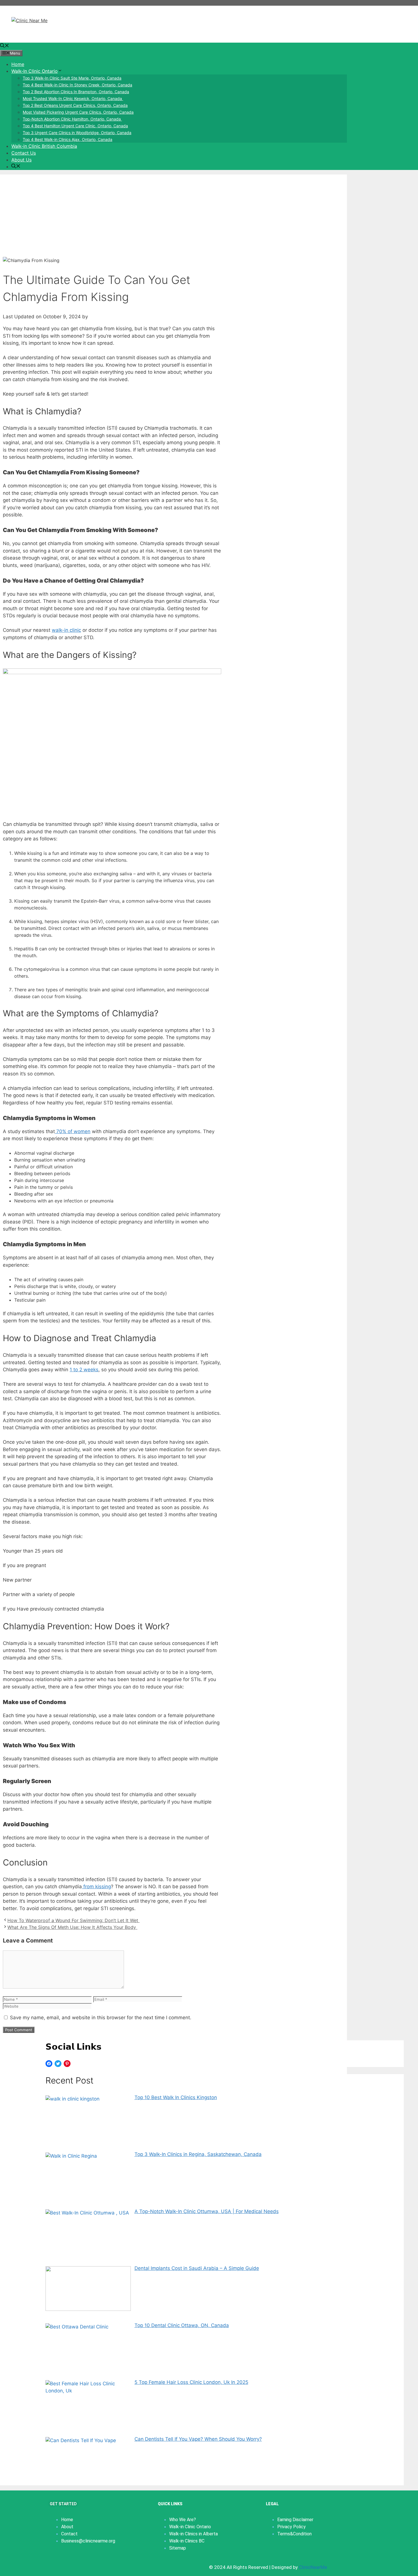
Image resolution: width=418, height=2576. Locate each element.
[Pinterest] (67, 2064)
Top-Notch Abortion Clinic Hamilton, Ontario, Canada (72, 119)
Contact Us (24, 153)
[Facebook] (49, 2064)
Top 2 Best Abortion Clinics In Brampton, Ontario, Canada (76, 92)
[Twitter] (58, 2064)
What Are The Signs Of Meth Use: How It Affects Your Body (72, 1927)
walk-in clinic (66, 630)
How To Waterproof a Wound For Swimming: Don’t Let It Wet (74, 1920)
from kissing (96, 1887)
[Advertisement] (173, 214)
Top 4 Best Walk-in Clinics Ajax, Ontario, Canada (68, 139)
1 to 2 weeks (84, 1370)
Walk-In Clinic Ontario (35, 71)
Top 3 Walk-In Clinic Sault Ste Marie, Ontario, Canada (72, 78)
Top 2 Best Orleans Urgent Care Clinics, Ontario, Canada (75, 105)
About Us (21, 160)
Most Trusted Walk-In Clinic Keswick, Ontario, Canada (73, 98)
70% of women (73, 1131)
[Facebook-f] (54, 2566)
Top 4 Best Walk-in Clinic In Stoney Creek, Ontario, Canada (77, 85)
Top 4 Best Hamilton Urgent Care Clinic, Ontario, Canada (75, 126)
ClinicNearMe (313, 2567)
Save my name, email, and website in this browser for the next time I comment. (101, 2018)
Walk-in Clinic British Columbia (44, 146)
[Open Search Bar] (5, 46)
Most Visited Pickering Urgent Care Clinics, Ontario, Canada (78, 112)
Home (18, 64)
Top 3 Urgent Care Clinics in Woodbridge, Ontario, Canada (77, 133)
